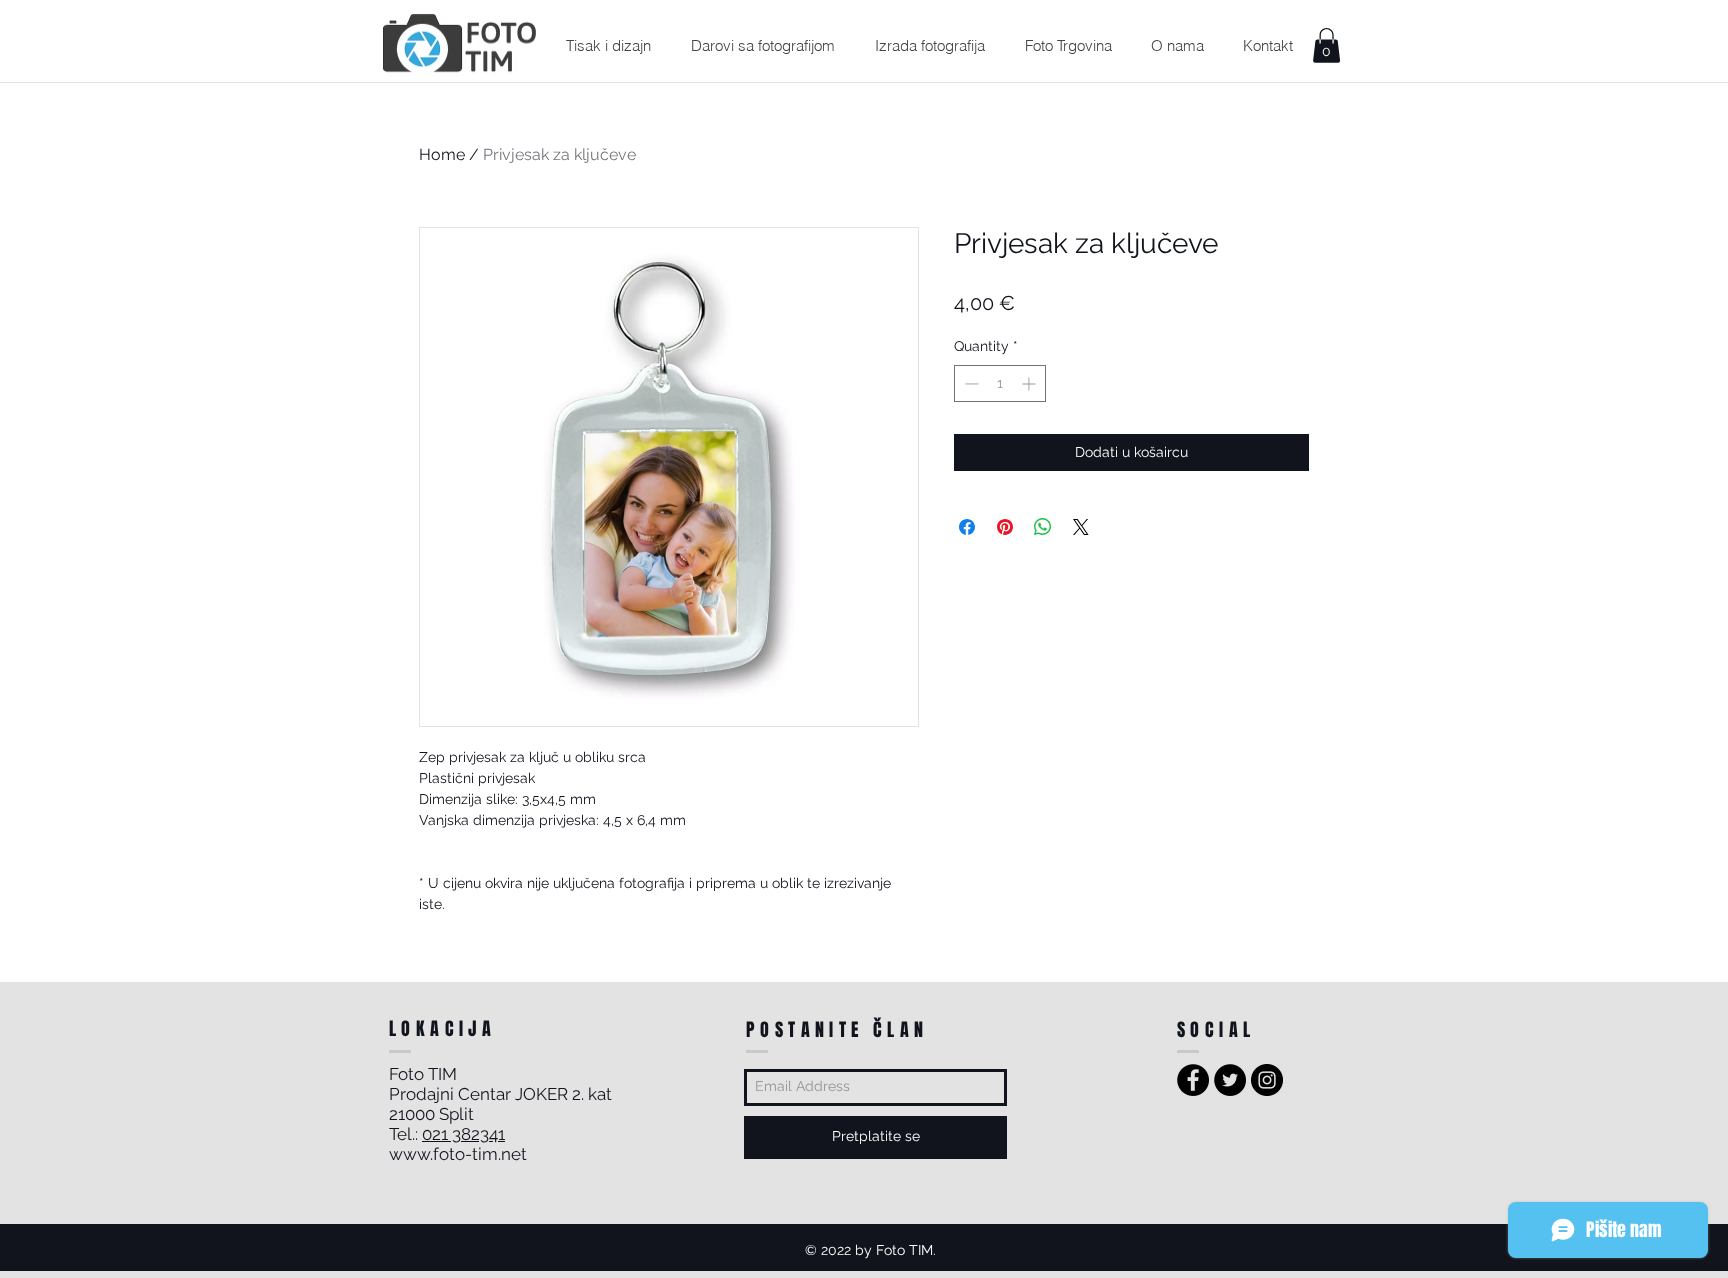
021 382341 (463, 1134)
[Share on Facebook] (967, 527)
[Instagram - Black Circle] (1267, 1080)
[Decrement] (969, 383)
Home (442, 154)
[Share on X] (1081, 527)
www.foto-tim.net (458, 1154)
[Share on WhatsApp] (1043, 527)
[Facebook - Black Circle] (1193, 1080)
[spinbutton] (1000, 383)
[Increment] (1030, 383)
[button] (608, 45)
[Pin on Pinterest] (1005, 527)
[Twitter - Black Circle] (1230, 1080)
